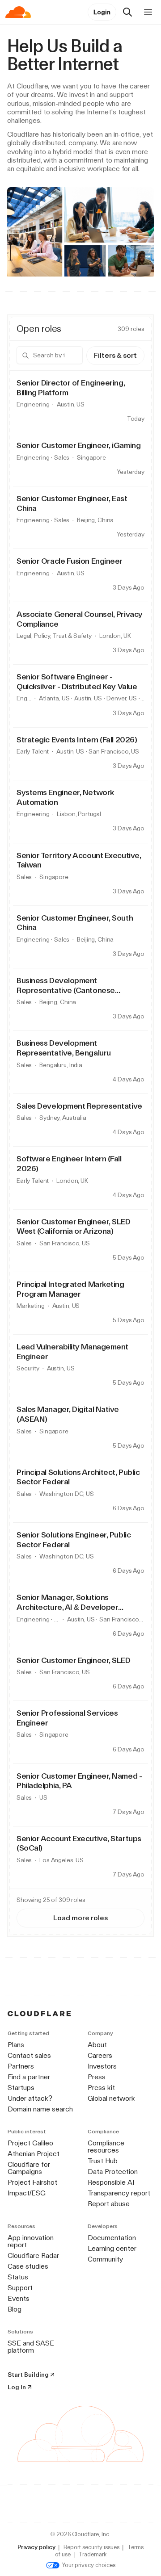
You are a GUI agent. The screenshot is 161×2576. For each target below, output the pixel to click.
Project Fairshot (32, 2182)
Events (19, 2298)
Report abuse (109, 2204)
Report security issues (91, 2547)
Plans (16, 2045)
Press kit (101, 2088)
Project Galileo (30, 2143)
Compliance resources (106, 2147)
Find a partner (29, 2077)
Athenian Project (34, 2154)
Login (102, 12)
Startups (21, 2088)
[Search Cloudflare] (127, 12)
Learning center (112, 2248)
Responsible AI (111, 2182)
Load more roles (80, 1918)
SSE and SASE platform (31, 2347)
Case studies (28, 2266)
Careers (100, 2055)
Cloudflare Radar (33, 2256)
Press (97, 2077)
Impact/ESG (27, 2193)
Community (105, 2259)
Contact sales (29, 2055)
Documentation (112, 2238)
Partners (21, 2066)
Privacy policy (36, 2547)
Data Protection (113, 2172)
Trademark (93, 2554)
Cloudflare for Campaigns (29, 2168)
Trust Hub (103, 2161)
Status (18, 2277)
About (97, 2045)
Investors (102, 2066)
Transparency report (119, 2193)
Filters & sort (115, 355)
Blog (15, 2309)
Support (20, 2288)
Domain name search (40, 2109)
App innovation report (31, 2241)
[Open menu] (148, 12)
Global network (111, 2098)
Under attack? (30, 2098)
